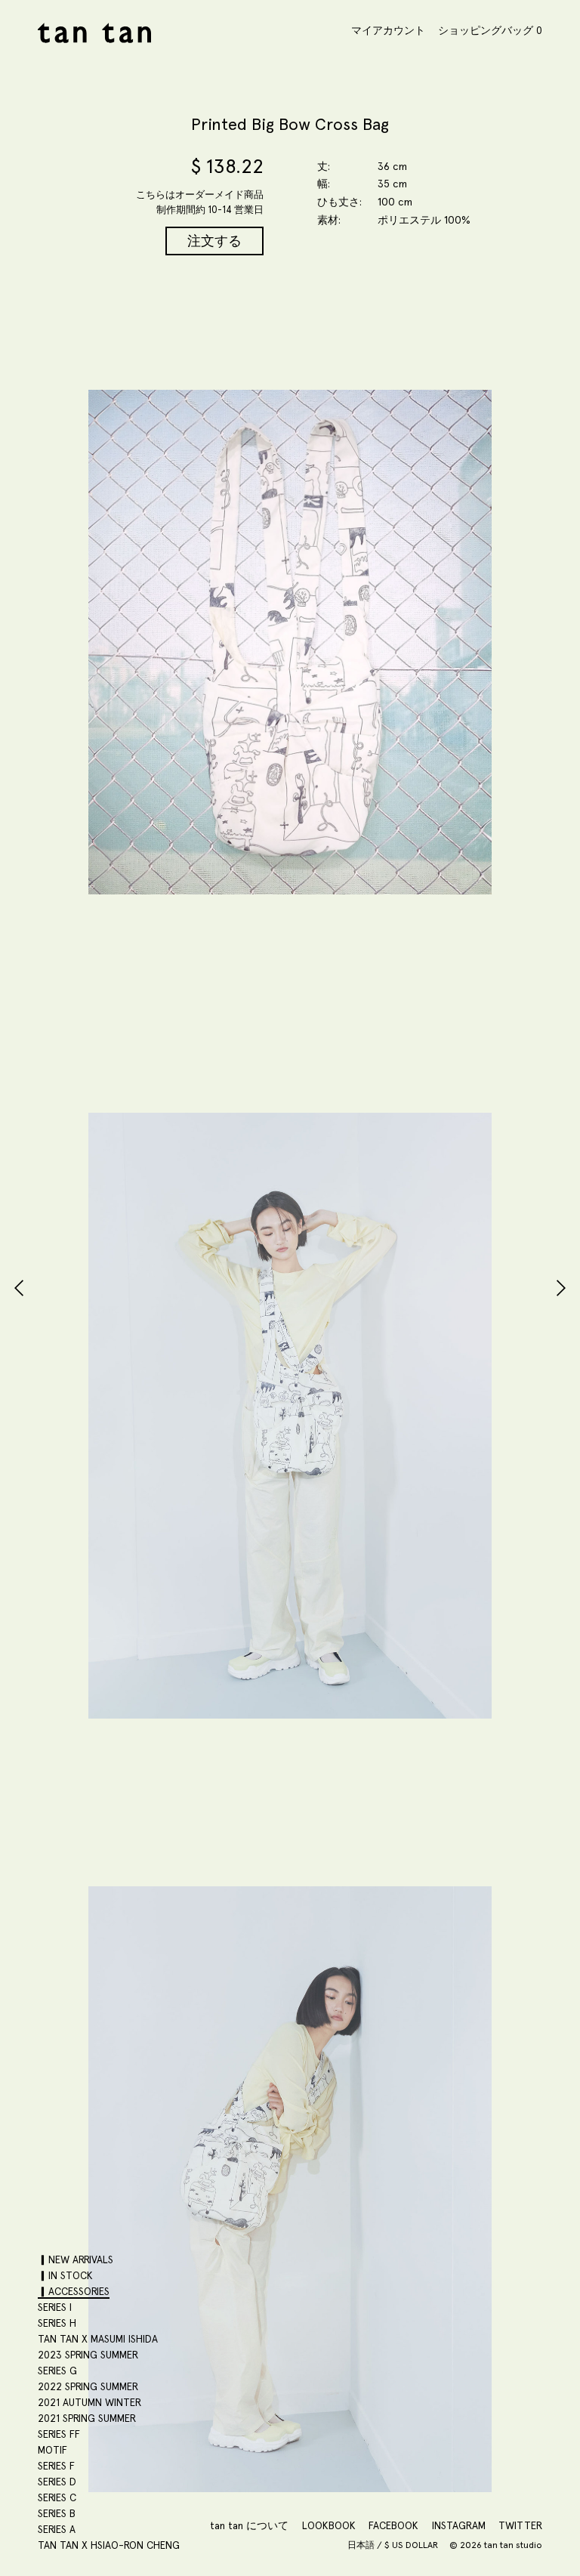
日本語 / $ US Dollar (394, 2545)
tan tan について (249, 2525)
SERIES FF (59, 2434)
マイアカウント (388, 30)
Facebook (393, 2525)
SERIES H (57, 2323)
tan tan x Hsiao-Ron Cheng (109, 2545)
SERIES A (57, 2529)
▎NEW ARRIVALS (76, 2259)
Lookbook (329, 2525)
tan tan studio (94, 33)
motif (52, 2450)
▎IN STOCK (65, 2275)
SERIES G (57, 2371)
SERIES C (57, 2497)
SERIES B (57, 2513)
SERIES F (56, 2466)
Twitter (520, 2525)
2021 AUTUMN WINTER (89, 2402)
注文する (214, 241)
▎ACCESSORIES (74, 2291)
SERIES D (57, 2482)
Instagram (459, 2525)
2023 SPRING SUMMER (88, 2355)
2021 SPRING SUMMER (87, 2418)
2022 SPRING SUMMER (88, 2386)
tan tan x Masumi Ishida (98, 2339)
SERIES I (55, 2307)
